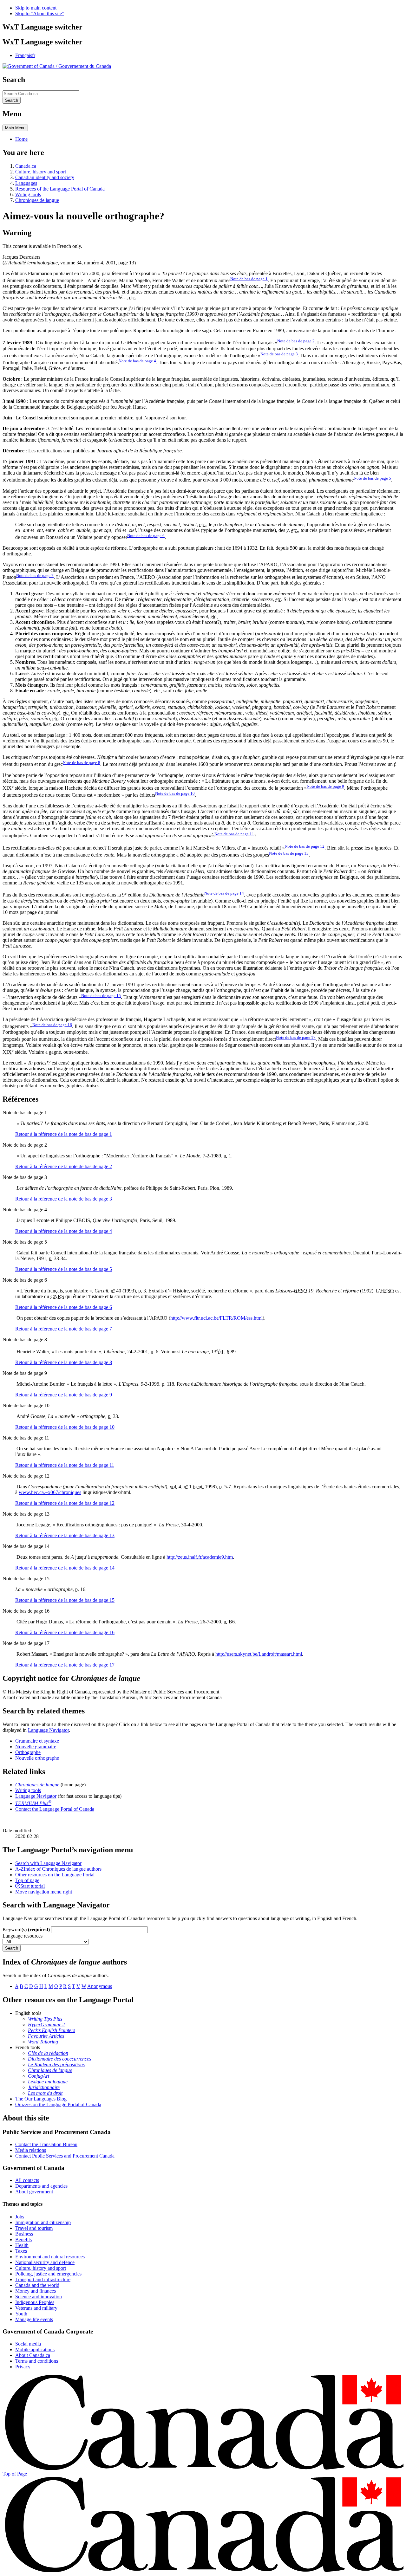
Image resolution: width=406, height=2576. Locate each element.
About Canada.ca (33, 2355)
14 (224, 893)
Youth (21, 2314)
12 (305, 846)
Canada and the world (37, 2285)
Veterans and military (36, 2308)
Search (12, 1948)
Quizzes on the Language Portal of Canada (58, 2104)
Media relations (31, 2150)
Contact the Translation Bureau (46, 2144)
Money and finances (36, 2291)
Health (22, 2245)
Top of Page (15, 2474)
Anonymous (100, 1986)
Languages (26, 183)
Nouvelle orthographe (37, 1758)
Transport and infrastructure (43, 2279)
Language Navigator (48, 1730)
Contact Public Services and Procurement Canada (65, 2156)
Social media (28, 2344)
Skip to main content (36, 8)
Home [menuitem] (21, 139)
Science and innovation (39, 2297)
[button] (48, 1863)
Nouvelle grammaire (36, 1747)
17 (296, 1037)
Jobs (20, 2217)
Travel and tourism (34, 2228)
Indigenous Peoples (35, 2302)
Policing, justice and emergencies (48, 2274)
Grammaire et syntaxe (37, 1741)
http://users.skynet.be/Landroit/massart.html (259, 1654)
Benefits (23, 2239)
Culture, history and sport (41, 172)
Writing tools (28, 194)
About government (34, 2192)
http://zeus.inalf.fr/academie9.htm (200, 1557)
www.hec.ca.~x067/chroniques (50, 1492)
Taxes (21, 2251)
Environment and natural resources (50, 2257)
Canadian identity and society (45, 177)
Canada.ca (26, 166)
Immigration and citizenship (43, 2222)
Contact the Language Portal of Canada (55, 1809)
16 (52, 1025)
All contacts (27, 2180)
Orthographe (28, 1752)
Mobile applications (35, 2349)
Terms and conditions (37, 2361)
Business (24, 2234)
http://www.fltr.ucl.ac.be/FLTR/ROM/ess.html (216, 1318)
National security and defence (45, 2262)
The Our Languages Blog (41, 2099)
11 (234, 834)
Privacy (23, 2367)
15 (101, 996)
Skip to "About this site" (40, 13)
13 (289, 853)
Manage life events (34, 2319)
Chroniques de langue (37, 200)
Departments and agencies (41, 2186)
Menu (15, 128)
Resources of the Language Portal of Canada (60, 189)
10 (175, 793)
